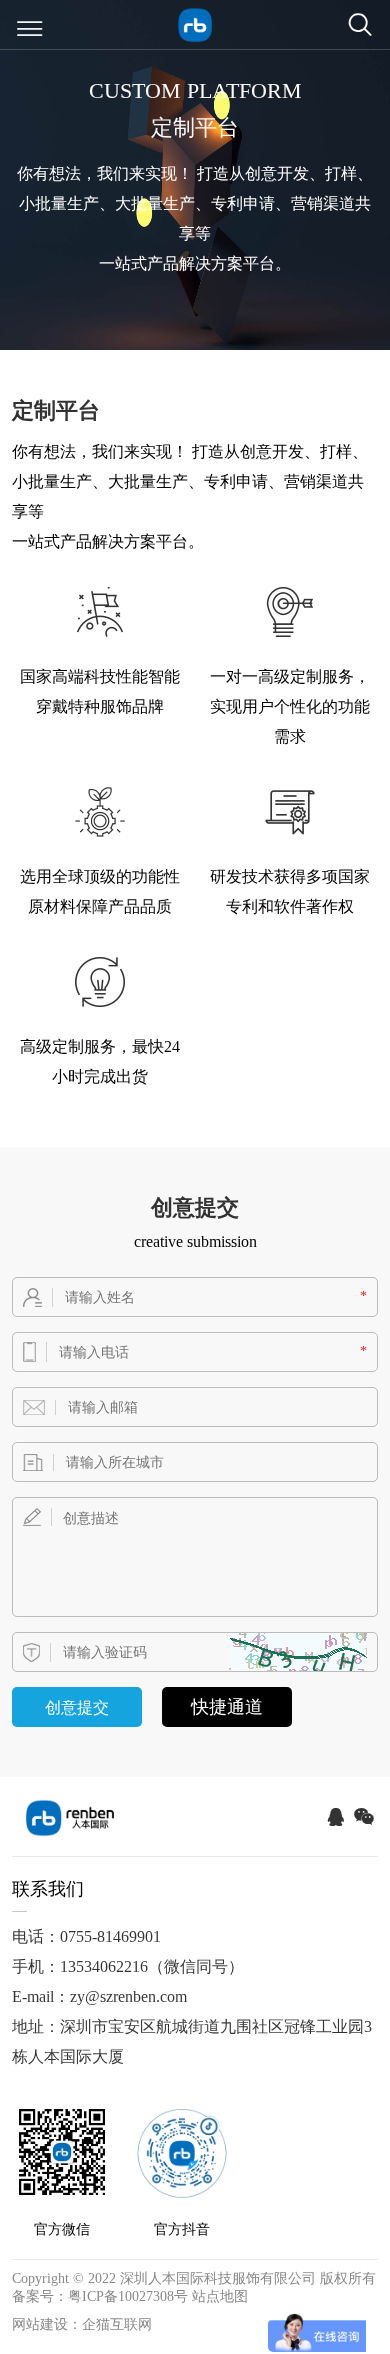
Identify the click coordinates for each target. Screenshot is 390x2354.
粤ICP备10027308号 (128, 2296)
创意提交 (77, 1707)
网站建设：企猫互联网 (82, 2324)
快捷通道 (227, 1707)
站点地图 (220, 2296)
